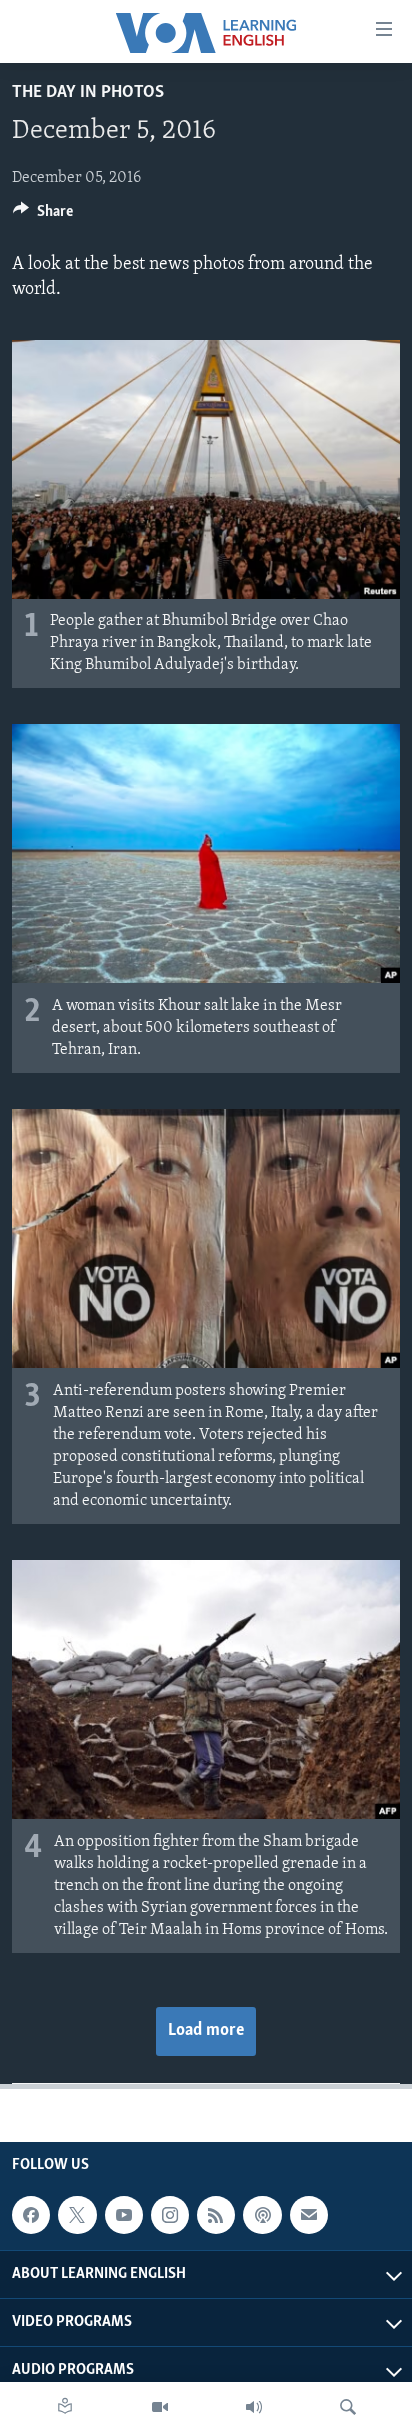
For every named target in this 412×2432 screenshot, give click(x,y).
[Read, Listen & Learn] (65, 2407)
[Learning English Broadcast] (254, 2407)
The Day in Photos (88, 93)
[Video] (160, 2407)
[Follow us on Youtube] (124, 2215)
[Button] (43, 216)
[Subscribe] (309, 2215)
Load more (206, 2031)
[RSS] (216, 2215)
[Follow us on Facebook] (31, 2215)
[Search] (348, 2407)
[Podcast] (262, 2215)
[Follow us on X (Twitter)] (77, 2215)
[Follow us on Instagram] (170, 2215)
